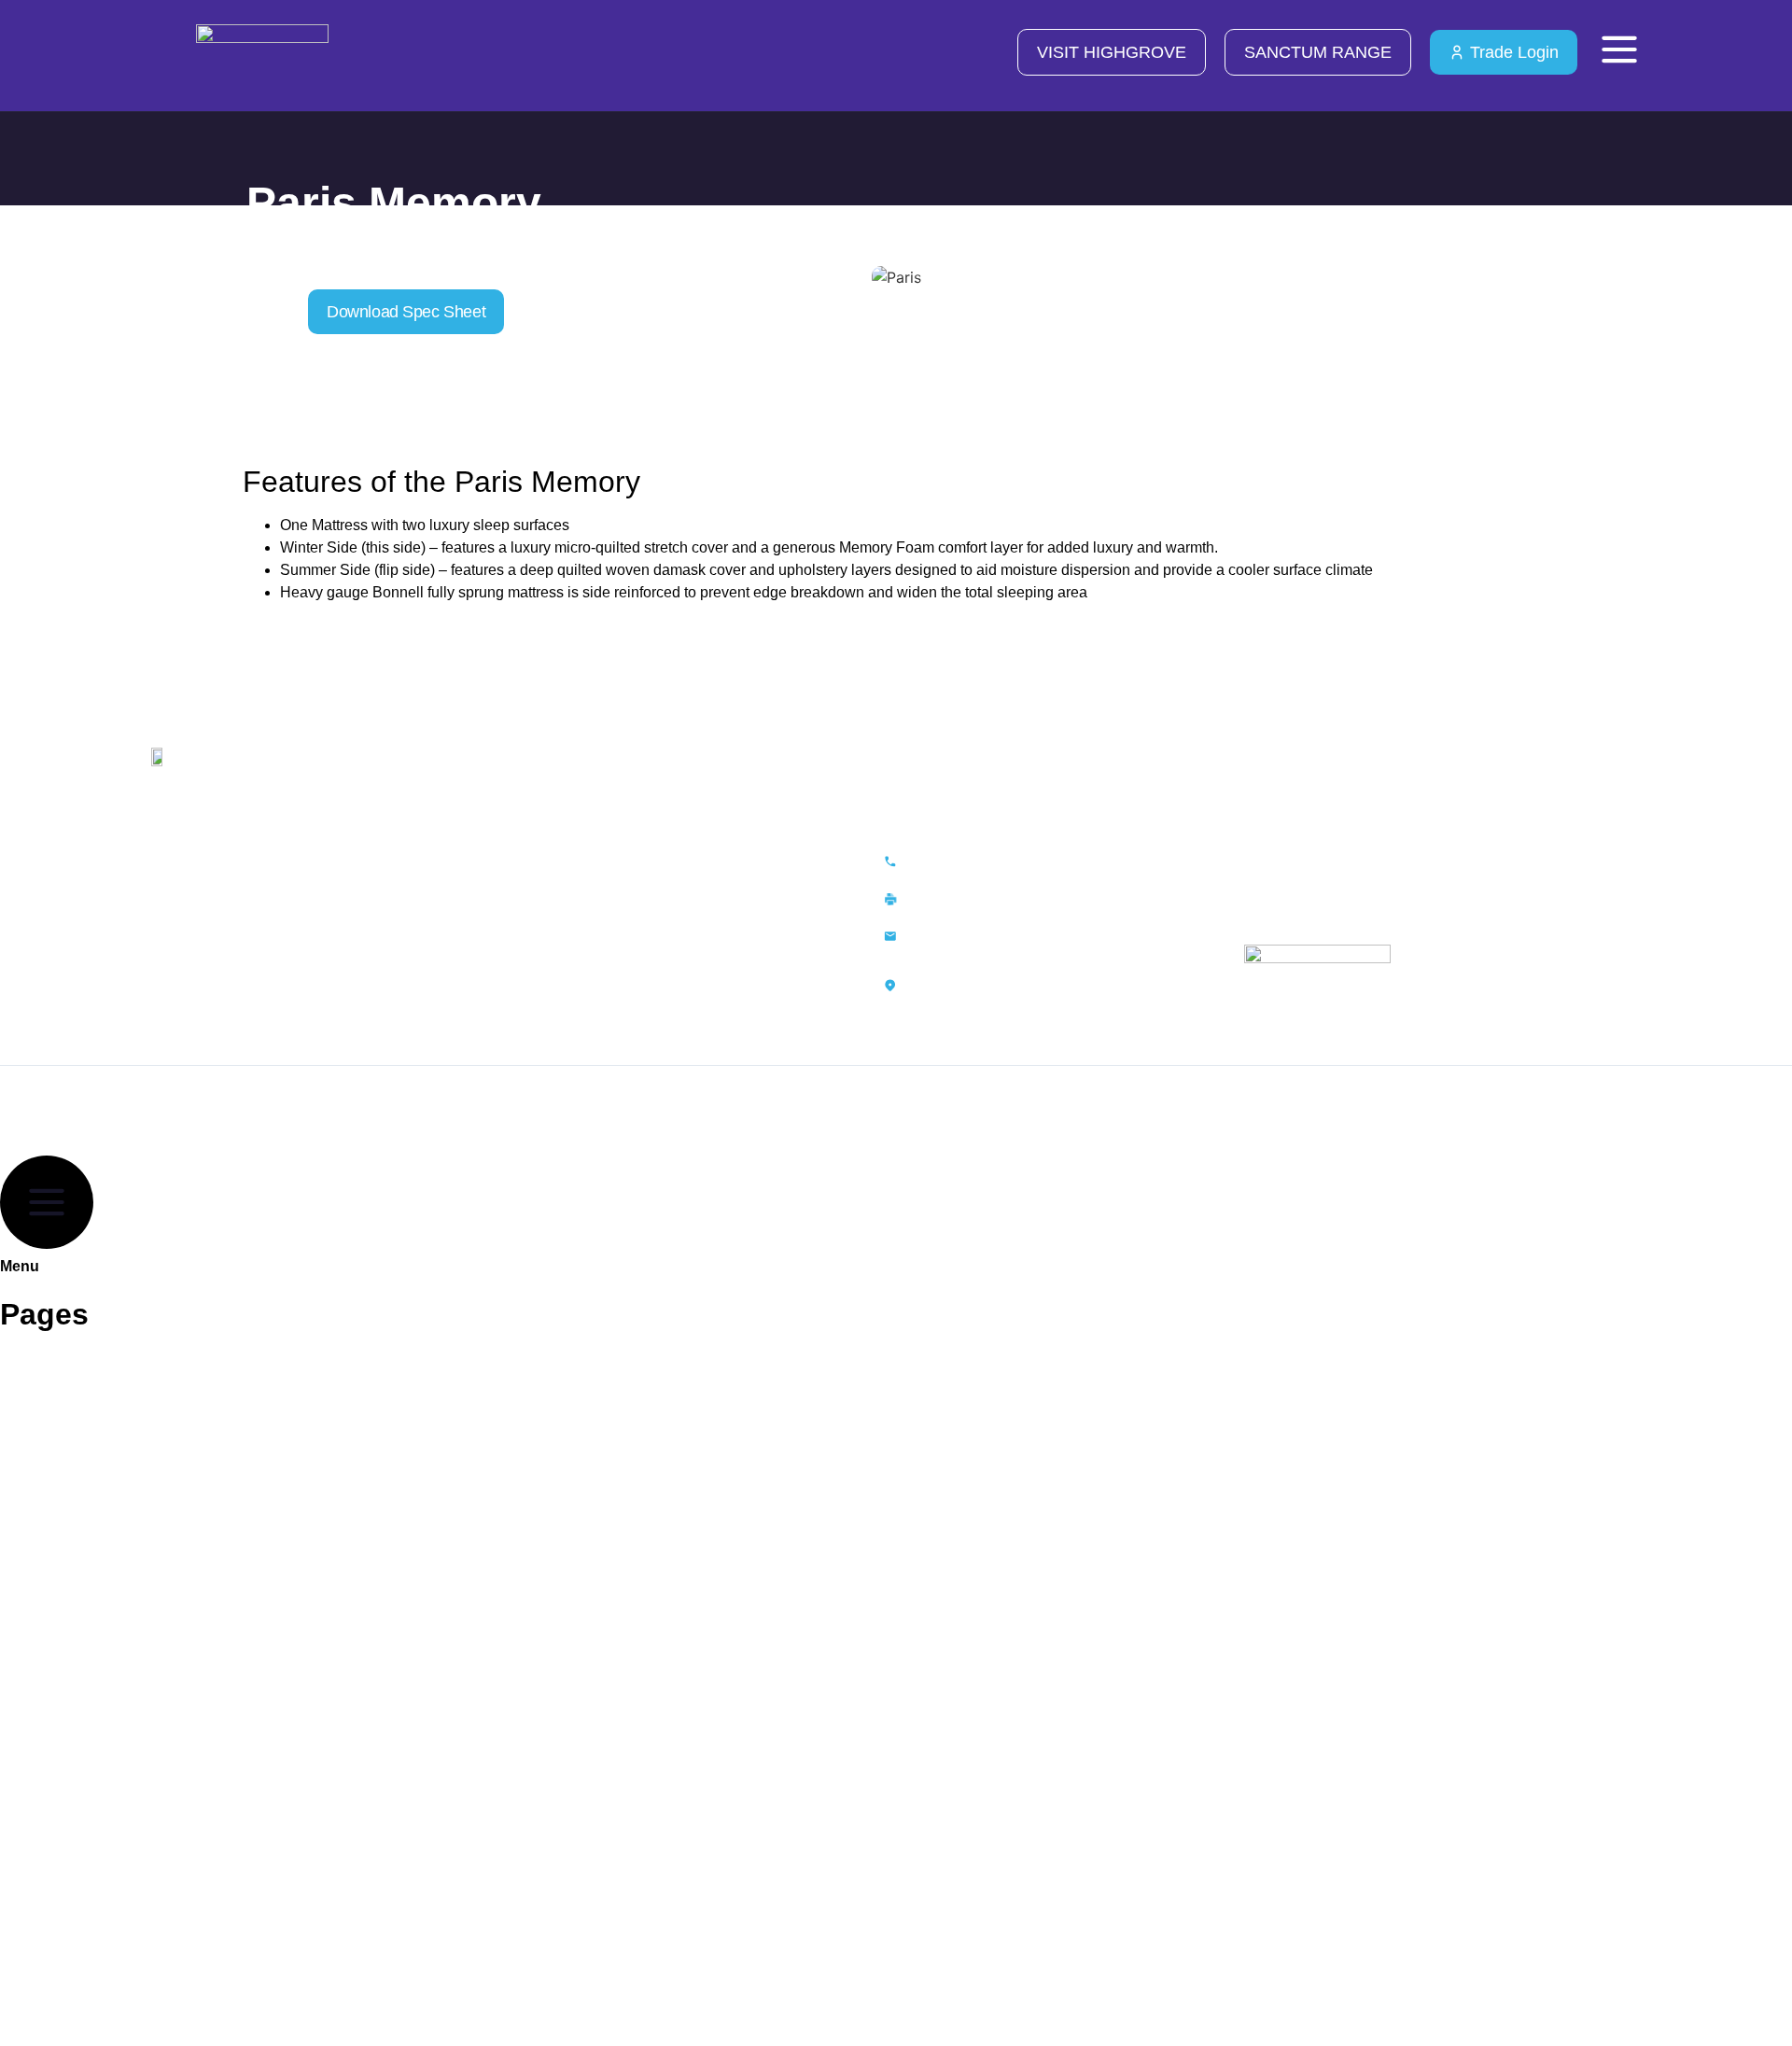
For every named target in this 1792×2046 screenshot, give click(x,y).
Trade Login (61, 1994)
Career (42, 1737)
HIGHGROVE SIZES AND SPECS (134, 1565)
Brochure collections (93, 1393)
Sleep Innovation (78, 1522)
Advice (539, 996)
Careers (544, 962)
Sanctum (50, 1908)
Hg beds (49, 1865)
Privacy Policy (567, 862)
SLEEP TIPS (63, 1694)
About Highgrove (80, 1350)
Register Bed (65, 1780)
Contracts (54, 1479)
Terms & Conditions (587, 929)
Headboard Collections (100, 1436)
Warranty (548, 895)
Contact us (554, 1030)
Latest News (62, 1608)
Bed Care (52, 1651)
